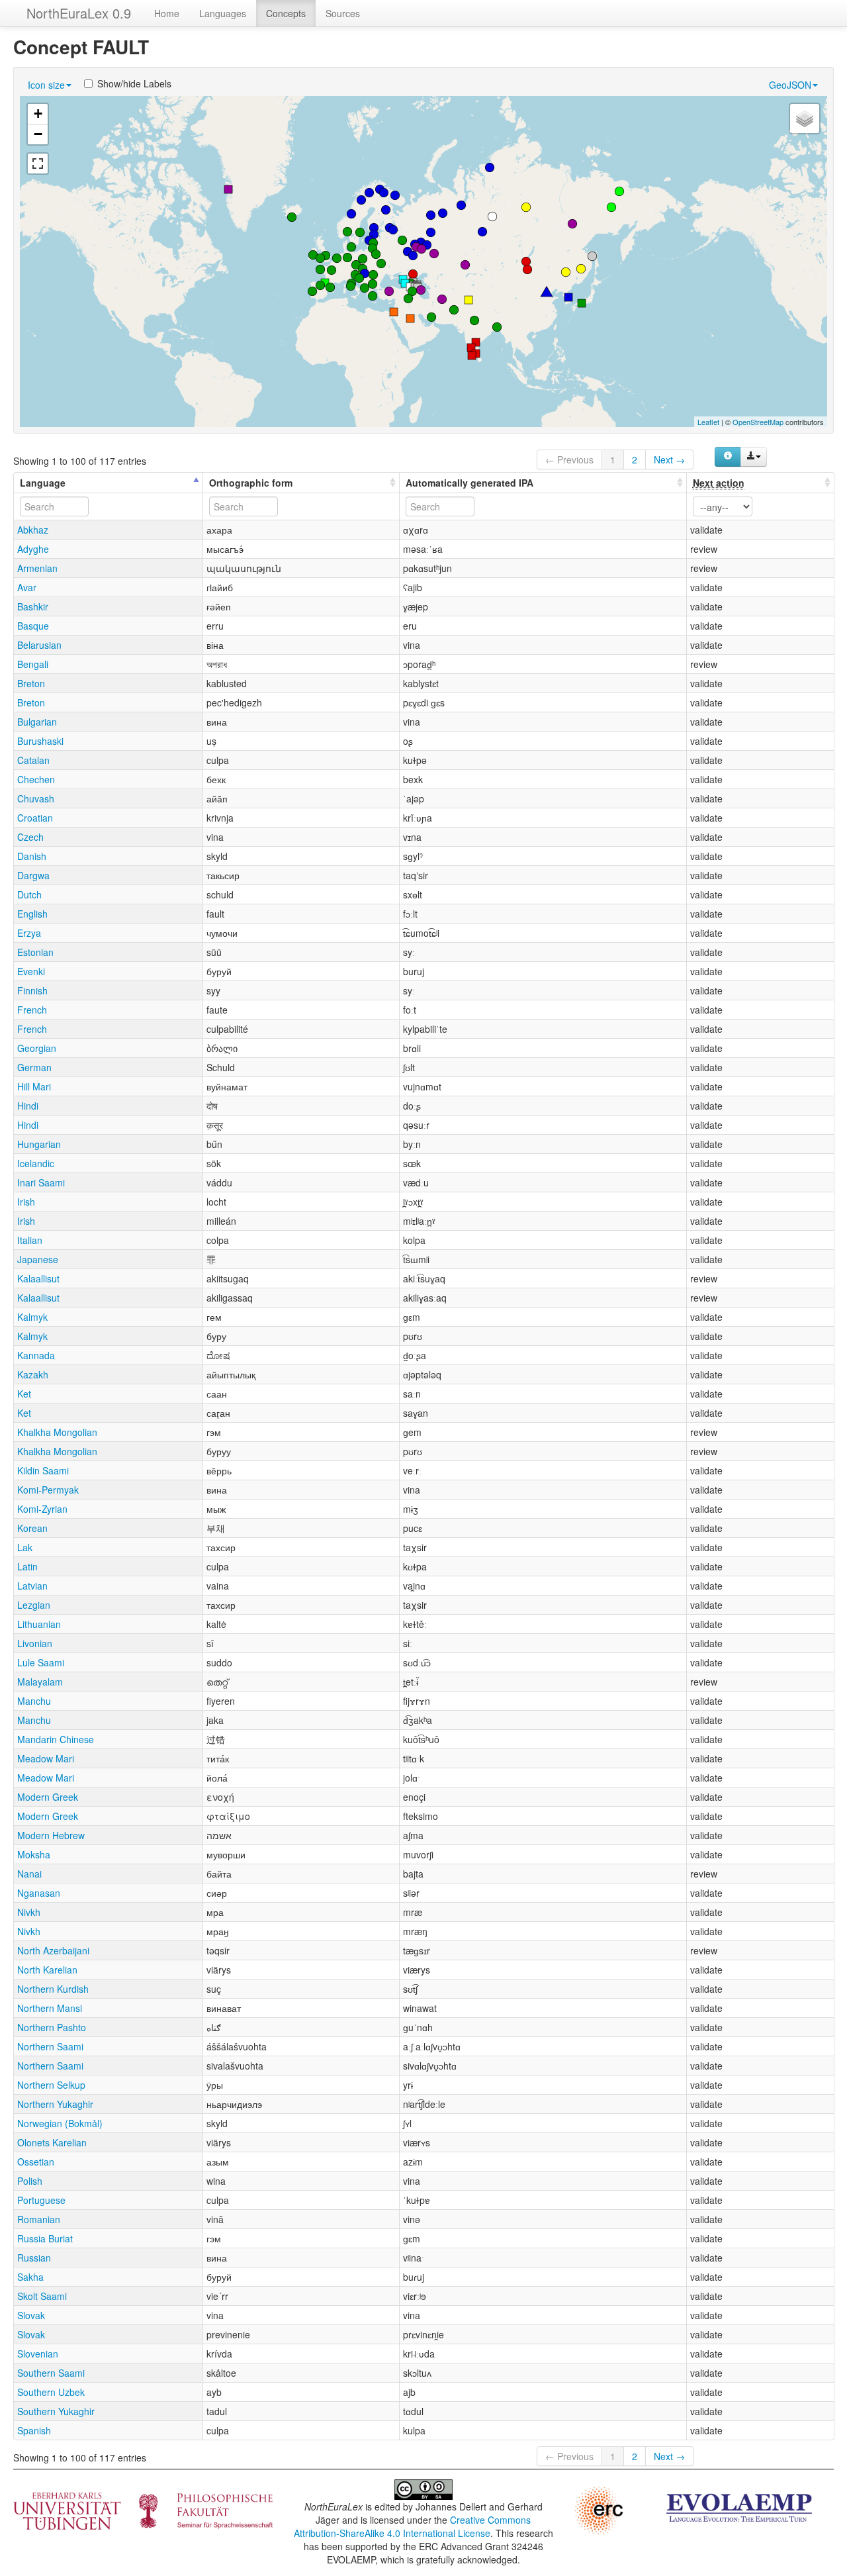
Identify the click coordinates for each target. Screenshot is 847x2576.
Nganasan (39, 1893)
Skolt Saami (42, 2296)
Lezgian (34, 1605)
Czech (30, 837)
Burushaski (40, 741)
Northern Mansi (50, 2008)
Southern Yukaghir (56, 2411)
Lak (25, 1547)
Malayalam (40, 1682)
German (34, 1067)
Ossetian (36, 2162)
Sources (343, 13)
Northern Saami (50, 2046)
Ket (24, 1394)
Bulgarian (37, 722)
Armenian (37, 568)
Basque (33, 626)
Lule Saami (41, 1662)
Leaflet (708, 422)
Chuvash (36, 798)
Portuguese (41, 2200)
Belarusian (39, 645)
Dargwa (33, 875)
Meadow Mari (46, 1758)
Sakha (30, 2277)
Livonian (35, 1643)
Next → (669, 459)
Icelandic (36, 1163)
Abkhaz (33, 530)
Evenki (31, 971)
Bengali (33, 664)
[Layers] (805, 119)
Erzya (29, 933)
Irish (26, 1202)
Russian (34, 2258)
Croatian (35, 818)
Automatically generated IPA (469, 483)
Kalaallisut (38, 1278)
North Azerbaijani (53, 1950)
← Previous (569, 459)
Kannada (36, 1355)
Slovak (31, 2315)
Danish (32, 856)
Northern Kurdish (53, 1989)
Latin (27, 1566)
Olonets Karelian (52, 2142)
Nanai (29, 1874)
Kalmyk (32, 1317)
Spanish (34, 2430)
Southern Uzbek (51, 2392)
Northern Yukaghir (55, 2104)
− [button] (38, 134)
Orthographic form (251, 483)
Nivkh (29, 1912)
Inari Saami (41, 1182)
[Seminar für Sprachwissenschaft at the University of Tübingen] (143, 2510)
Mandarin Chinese (56, 1739)
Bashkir (33, 606)
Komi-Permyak (48, 1490)
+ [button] (38, 114)
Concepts (286, 13)
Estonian (35, 952)
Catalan (33, 760)
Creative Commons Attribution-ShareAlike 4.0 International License (413, 2526)
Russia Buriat (45, 2238)
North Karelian (47, 1970)
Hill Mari (34, 1086)
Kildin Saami (43, 1470)
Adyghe (33, 549)
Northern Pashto (52, 2027)
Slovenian (38, 2354)
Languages (223, 13)
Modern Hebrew (51, 1835)
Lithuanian (39, 1624)
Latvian (32, 1586)
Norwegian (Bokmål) (60, 2123)
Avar (27, 587)
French (32, 1010)
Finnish (32, 990)
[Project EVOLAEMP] (739, 2506)
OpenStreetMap (758, 422)
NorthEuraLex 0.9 (79, 13)
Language (43, 483)
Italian (30, 1240)
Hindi (28, 1106)
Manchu (34, 1701)
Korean (32, 1528)
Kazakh (33, 1374)
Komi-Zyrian (42, 1509)
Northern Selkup (51, 2085)
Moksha (34, 1854)
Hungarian (39, 1144)
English (32, 914)
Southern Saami (51, 2373)
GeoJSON (790, 85)
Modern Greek (48, 1797)
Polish (30, 2181)
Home (167, 13)
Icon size (46, 85)
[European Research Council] (599, 2509)
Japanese (38, 1259)
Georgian (37, 1048)
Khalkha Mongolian (57, 1432)
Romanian (39, 2219)
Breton (31, 683)
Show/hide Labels (134, 83)
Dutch (29, 894)
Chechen (36, 779)
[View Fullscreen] (38, 164)
